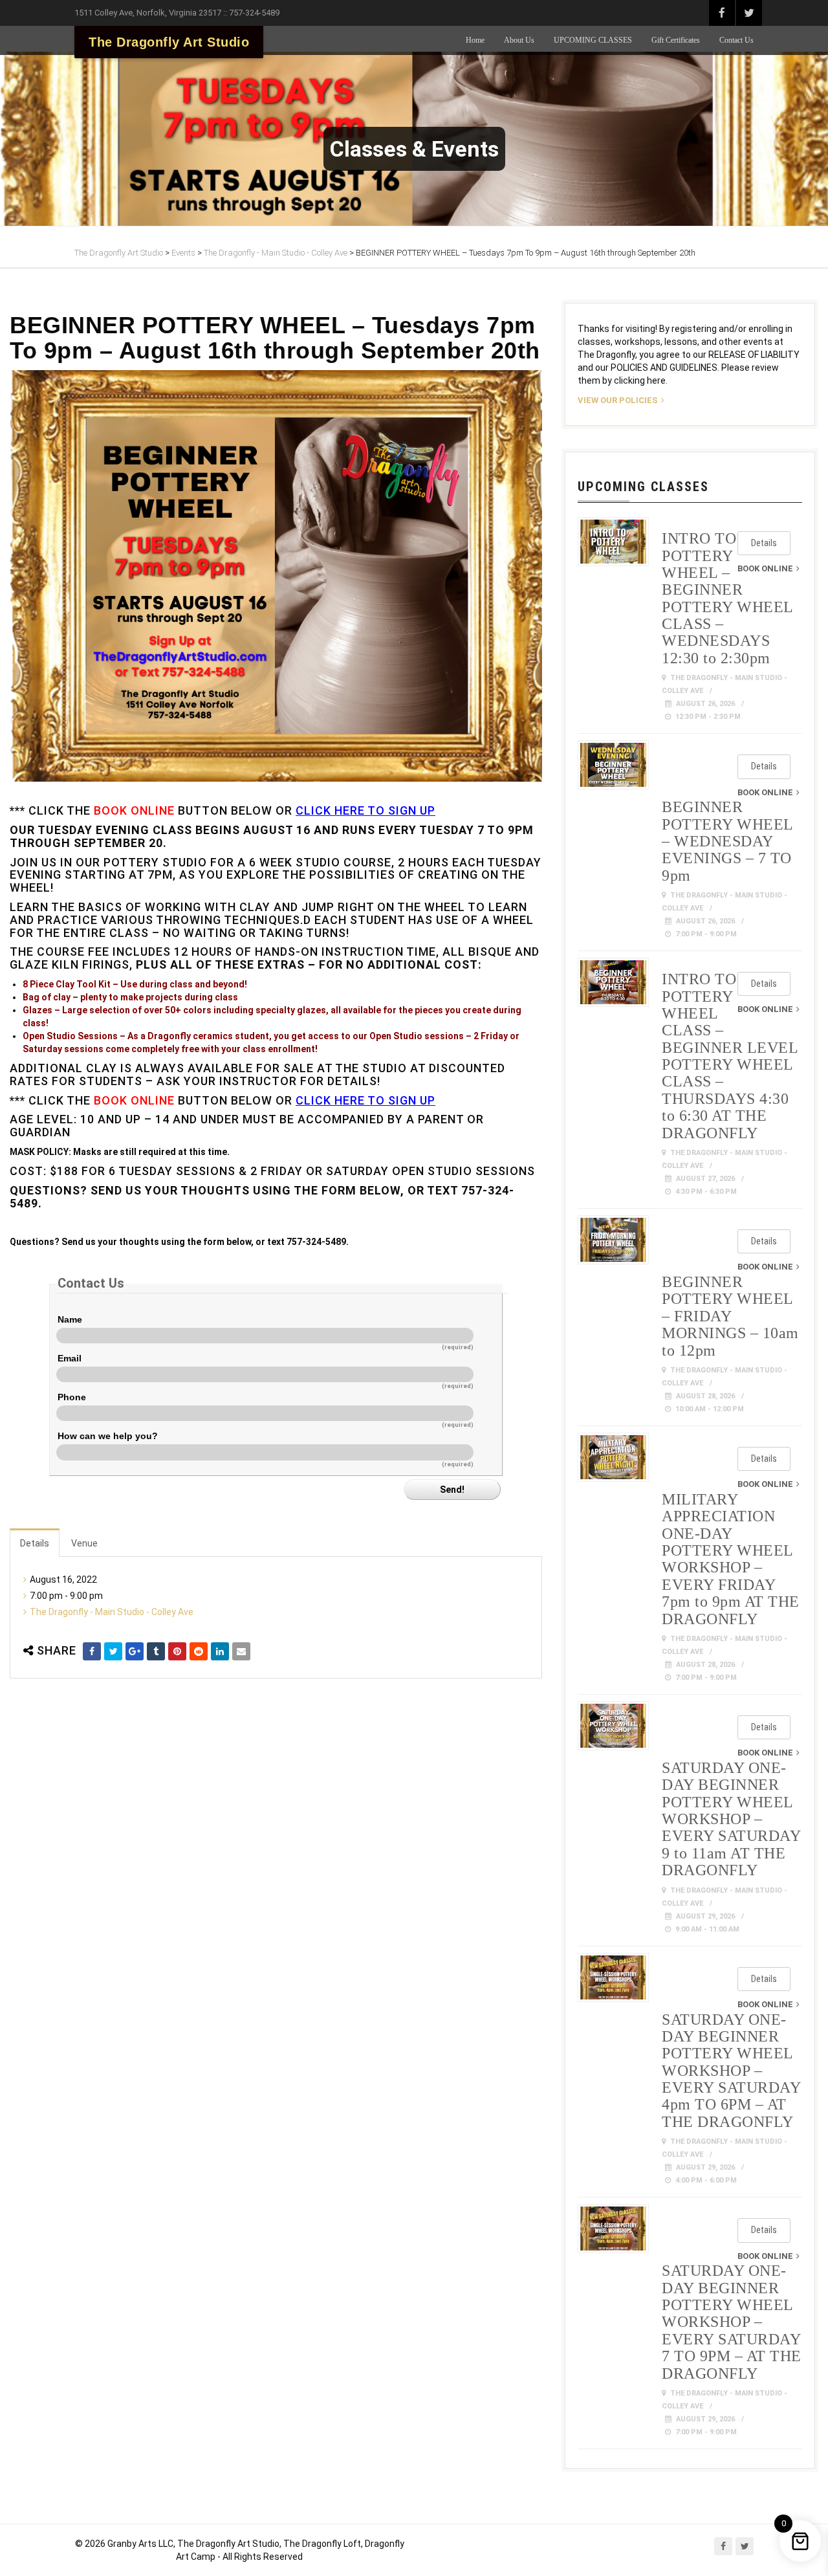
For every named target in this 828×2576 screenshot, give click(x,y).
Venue (84, 1543)
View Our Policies (618, 400)
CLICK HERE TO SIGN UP (365, 810)
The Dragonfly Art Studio (169, 42)
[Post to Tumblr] (156, 1651)
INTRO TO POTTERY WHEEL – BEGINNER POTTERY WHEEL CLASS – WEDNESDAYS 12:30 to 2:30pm (727, 598)
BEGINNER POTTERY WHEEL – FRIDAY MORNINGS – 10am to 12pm (730, 1316)
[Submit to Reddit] (199, 1651)
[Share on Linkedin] (220, 1651)
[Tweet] (113, 1651)
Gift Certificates (676, 40)
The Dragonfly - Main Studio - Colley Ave (112, 1612)
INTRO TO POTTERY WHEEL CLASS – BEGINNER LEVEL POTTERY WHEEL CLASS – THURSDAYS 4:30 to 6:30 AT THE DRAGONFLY (730, 1056)
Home (475, 40)
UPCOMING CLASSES (593, 40)
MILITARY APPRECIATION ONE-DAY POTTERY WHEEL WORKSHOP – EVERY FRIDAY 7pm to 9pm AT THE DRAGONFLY (731, 1559)
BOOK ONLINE (134, 810)
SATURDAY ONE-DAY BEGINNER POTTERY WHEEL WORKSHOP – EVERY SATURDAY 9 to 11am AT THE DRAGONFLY (731, 1819)
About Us (519, 40)
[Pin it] (177, 1651)
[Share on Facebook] (92, 1651)
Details (35, 1543)
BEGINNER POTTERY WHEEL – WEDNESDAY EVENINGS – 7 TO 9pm (727, 841)
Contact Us (736, 40)
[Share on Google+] (135, 1651)
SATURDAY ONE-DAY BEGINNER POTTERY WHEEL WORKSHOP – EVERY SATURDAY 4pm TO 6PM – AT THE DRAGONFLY (731, 2071)
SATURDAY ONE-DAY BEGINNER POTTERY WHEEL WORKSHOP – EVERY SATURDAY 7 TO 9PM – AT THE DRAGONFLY (732, 2322)
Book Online (765, 568)
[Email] (241, 1651)
